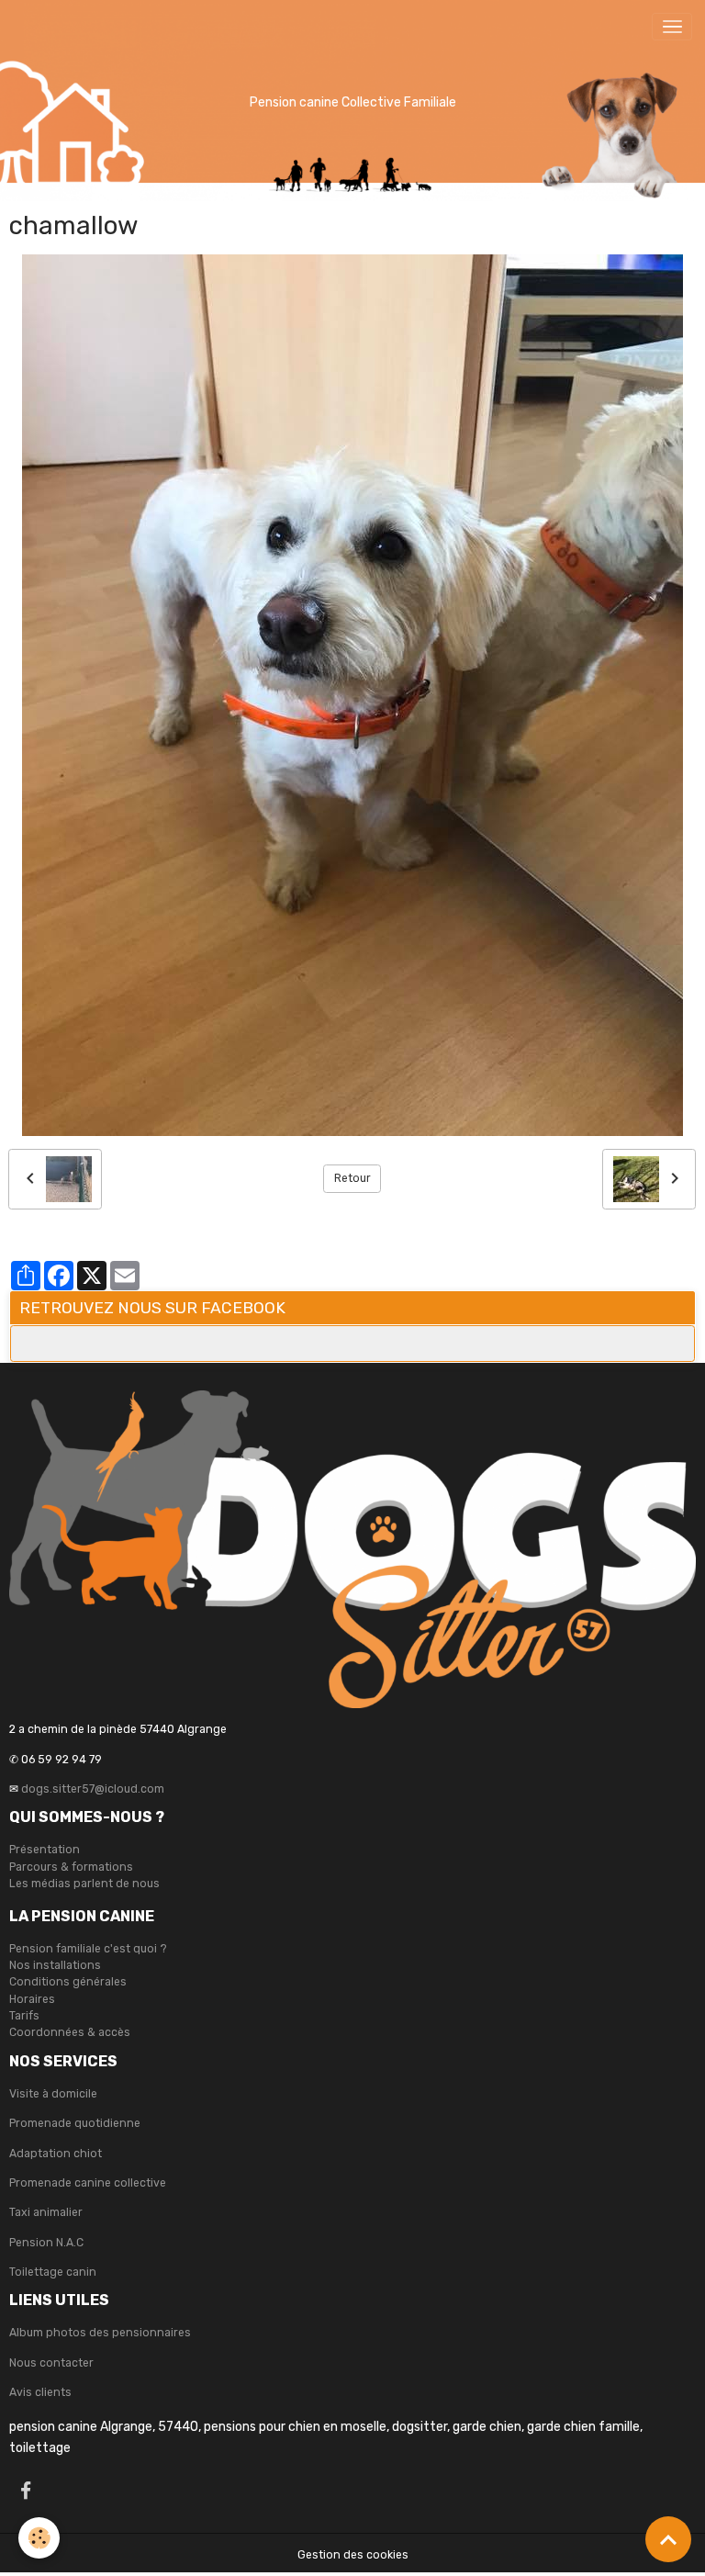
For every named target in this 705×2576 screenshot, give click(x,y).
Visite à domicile (53, 2094)
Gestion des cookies (353, 2555)
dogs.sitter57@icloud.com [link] (93, 1789)
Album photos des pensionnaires (100, 2333)
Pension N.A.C (46, 2243)
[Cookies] (39, 2538)
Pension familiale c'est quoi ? (88, 1949)
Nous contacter (51, 2363)
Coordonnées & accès (70, 2032)
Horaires (32, 1999)
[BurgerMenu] (672, 27)
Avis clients (40, 2392)
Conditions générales (68, 1982)
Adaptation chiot (56, 2154)
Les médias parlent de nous (84, 1884)
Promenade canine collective (88, 2183)
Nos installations (55, 1965)
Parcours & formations (71, 1867)
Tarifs (24, 2016)
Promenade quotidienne (75, 2123)
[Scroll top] (668, 2539)
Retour (352, 1178)
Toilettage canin (53, 2272)
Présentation (45, 1850)
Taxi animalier (46, 2212)
